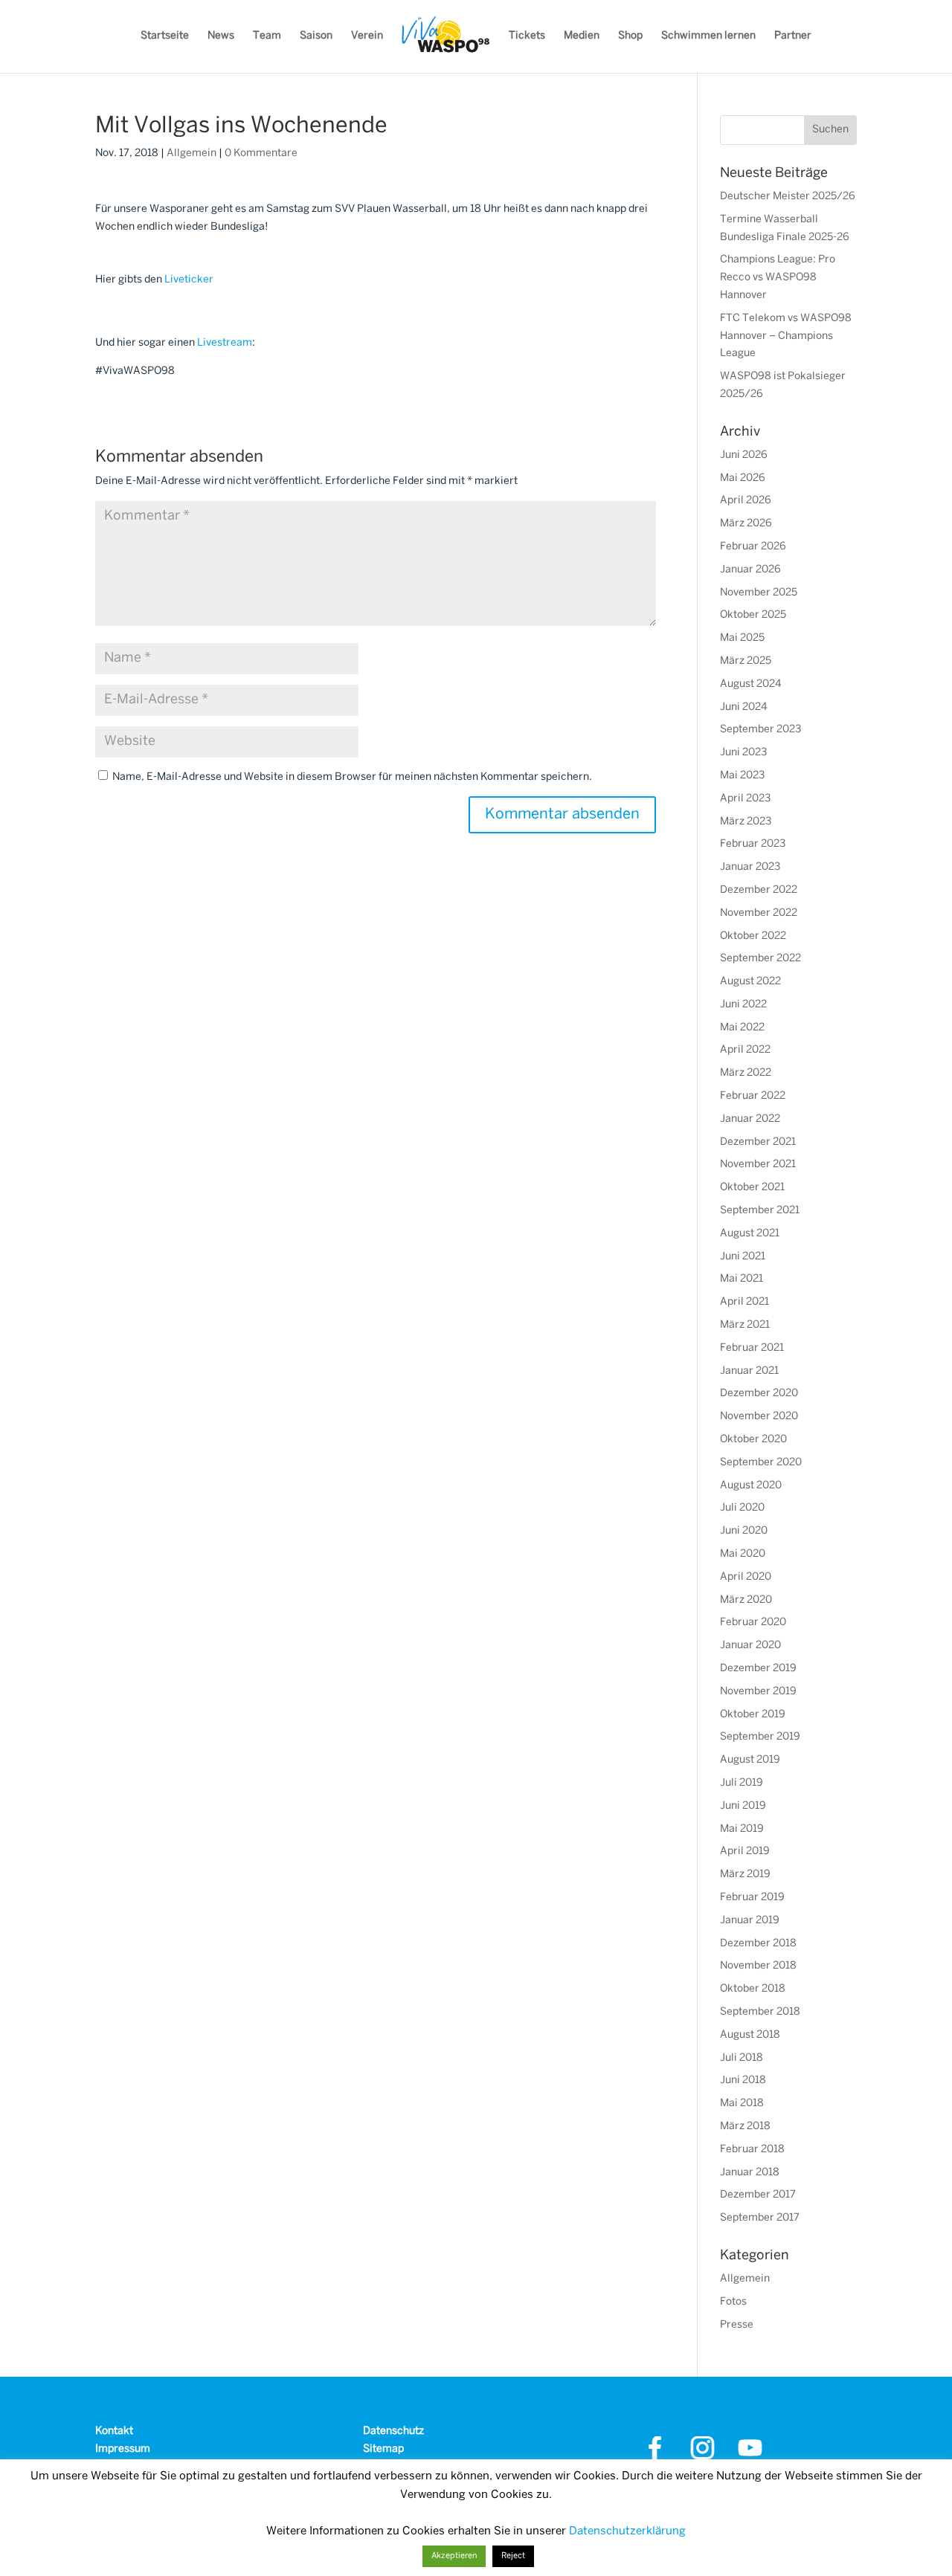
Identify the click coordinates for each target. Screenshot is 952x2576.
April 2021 (744, 1302)
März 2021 (745, 1325)
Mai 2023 (742, 776)
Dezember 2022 (759, 890)
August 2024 (751, 684)
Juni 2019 (743, 1806)
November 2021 (758, 1165)
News (221, 36)
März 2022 (746, 1073)
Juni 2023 (743, 753)
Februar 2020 (753, 1623)
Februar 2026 (753, 547)
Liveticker (189, 280)
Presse (737, 2325)
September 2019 (760, 1737)
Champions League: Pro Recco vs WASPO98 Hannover (778, 278)
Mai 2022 (742, 1028)
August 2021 (750, 1234)
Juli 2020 (742, 1508)
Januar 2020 (750, 1646)
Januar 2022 (750, 1119)
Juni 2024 (744, 707)
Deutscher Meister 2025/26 (788, 197)
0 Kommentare (261, 154)
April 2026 (746, 501)
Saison (316, 36)
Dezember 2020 (759, 1394)
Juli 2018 (742, 2058)
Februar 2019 (752, 1898)
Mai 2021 (742, 1279)
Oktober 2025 (753, 615)
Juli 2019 (742, 1783)
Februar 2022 (753, 1096)
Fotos (733, 2302)
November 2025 (759, 593)
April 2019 (745, 1852)
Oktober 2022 (753, 936)
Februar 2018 (752, 2150)
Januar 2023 (750, 867)
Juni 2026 (744, 455)
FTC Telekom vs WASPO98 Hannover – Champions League (786, 336)
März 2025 (746, 661)
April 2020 (746, 1577)
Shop (630, 36)
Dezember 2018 (758, 1944)
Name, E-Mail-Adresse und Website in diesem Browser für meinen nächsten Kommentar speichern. (352, 777)
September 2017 (760, 2218)
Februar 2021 (752, 1348)
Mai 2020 (743, 1554)
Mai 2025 (742, 638)
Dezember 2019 (758, 1669)
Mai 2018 (742, 2104)
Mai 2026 (743, 478)
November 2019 (758, 1692)
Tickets (527, 36)
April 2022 (745, 1050)
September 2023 (760, 730)
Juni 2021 (743, 1257)
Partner (793, 36)
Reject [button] (513, 2556)
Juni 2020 (744, 1531)
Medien (582, 36)
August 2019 (750, 1760)
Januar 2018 (750, 2173)
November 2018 (758, 1966)
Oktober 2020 (753, 1440)
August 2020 (751, 1486)
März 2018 (745, 2127)
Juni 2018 (743, 2081)
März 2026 (746, 524)
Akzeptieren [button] (454, 2556)
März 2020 (746, 1600)
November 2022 (759, 913)
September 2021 (760, 1211)
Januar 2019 (750, 1921)
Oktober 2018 (753, 1989)
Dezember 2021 (758, 1142)
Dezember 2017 (758, 2195)
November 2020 (759, 1417)
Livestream (225, 343)
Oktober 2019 (753, 1715)
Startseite (165, 36)
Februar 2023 (753, 844)
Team (267, 36)
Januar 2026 (750, 570)
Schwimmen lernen (708, 36)
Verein (367, 36)
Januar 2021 (749, 1371)
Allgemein (192, 154)
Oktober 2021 (752, 1188)
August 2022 (750, 982)
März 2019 (745, 1875)
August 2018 (750, 2035)
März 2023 (746, 822)
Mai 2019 (742, 1829)
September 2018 (760, 2012)
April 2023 (745, 799)
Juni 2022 (743, 1005)
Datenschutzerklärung (627, 2531)
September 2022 (760, 959)
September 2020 (761, 1463)
